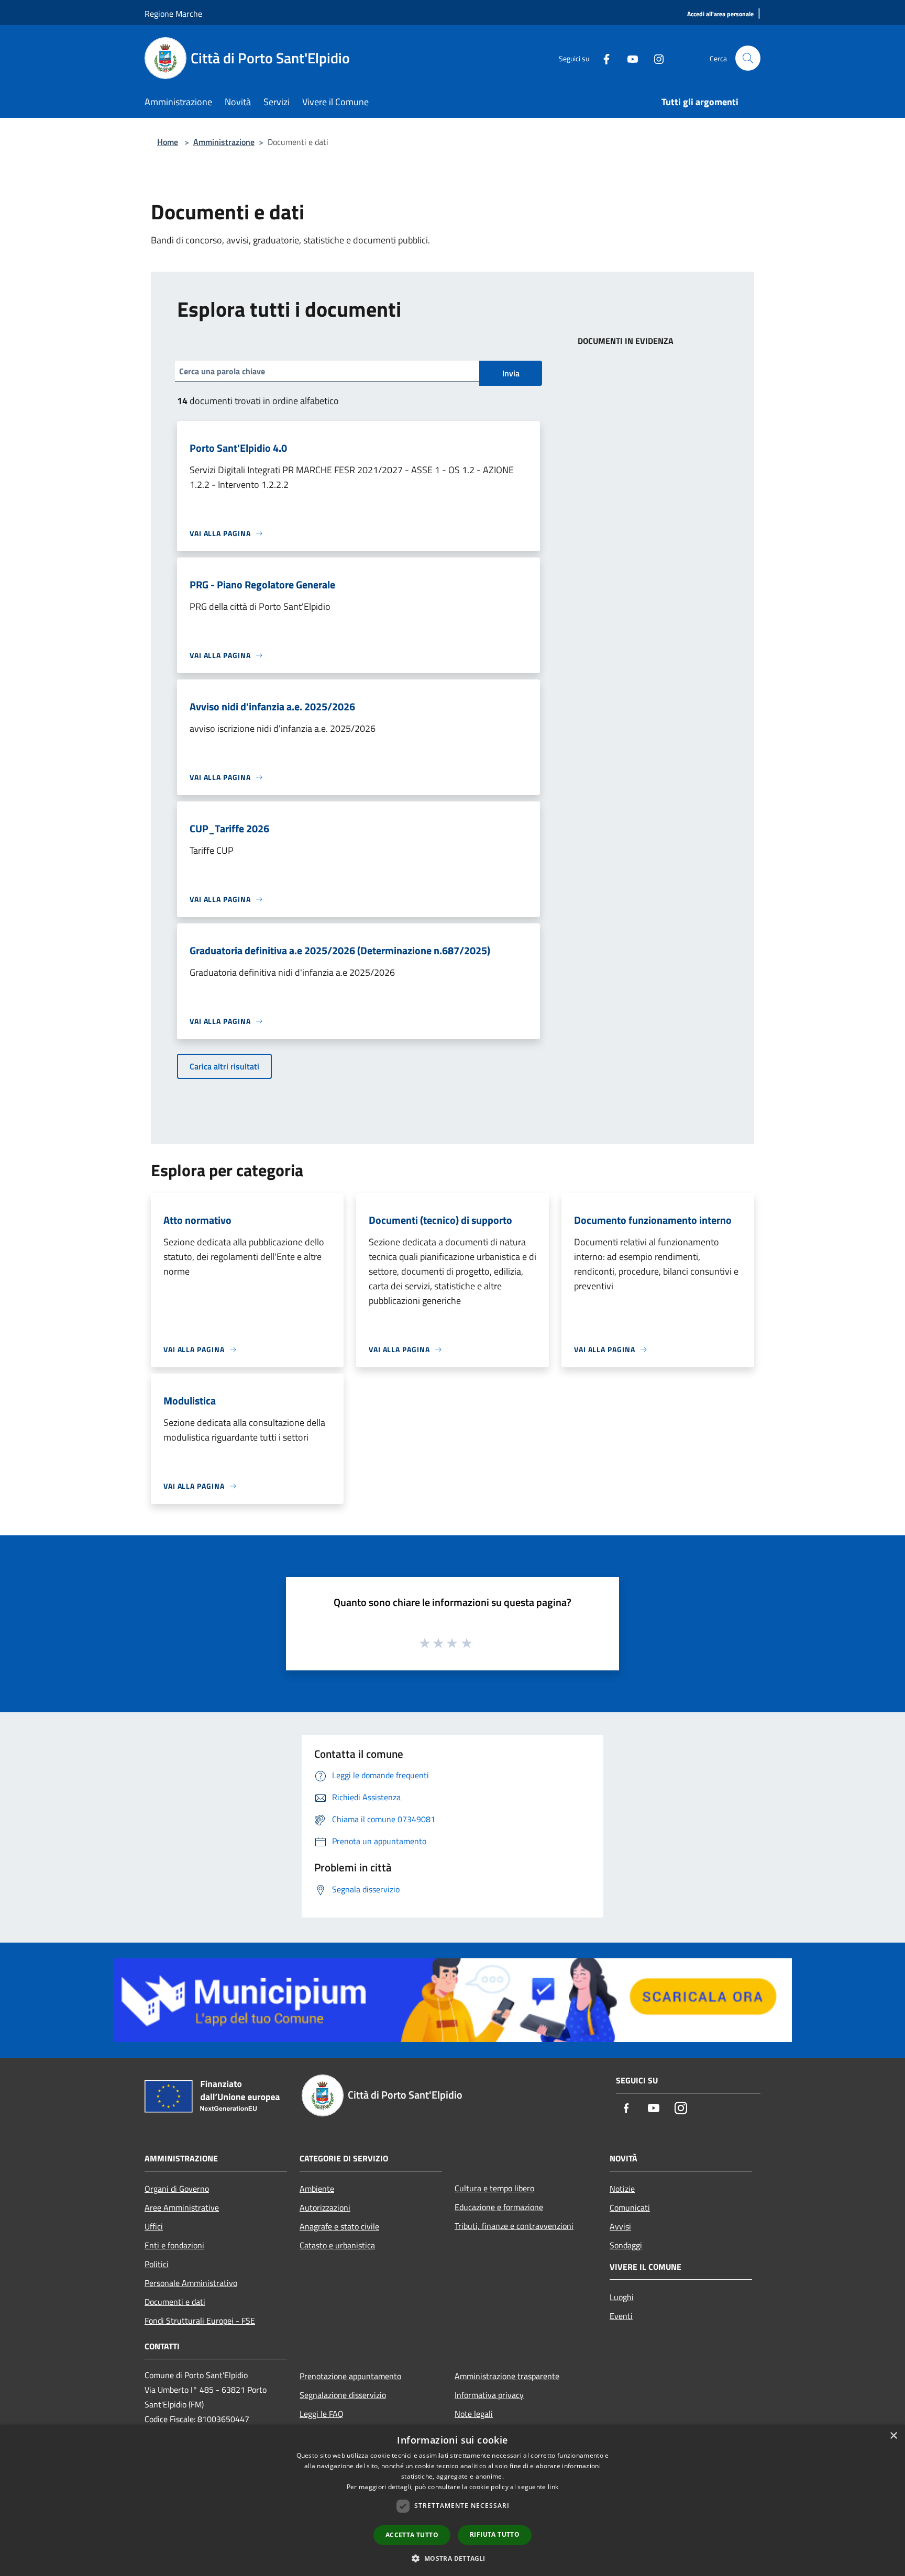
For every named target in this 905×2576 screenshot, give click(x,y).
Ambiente (317, 2189)
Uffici (154, 2226)
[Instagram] (655, 58)
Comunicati (630, 2207)
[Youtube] (628, 58)
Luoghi (622, 2297)
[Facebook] (602, 58)
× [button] (893, 2436)
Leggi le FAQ (322, 2414)
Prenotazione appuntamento (350, 2376)
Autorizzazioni (325, 2207)
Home (168, 142)
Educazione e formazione (499, 2207)
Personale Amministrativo (191, 2283)
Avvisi (620, 2226)
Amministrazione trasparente (507, 2376)
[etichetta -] (467, 1643)
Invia (511, 373)
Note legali (474, 2414)
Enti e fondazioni (174, 2245)
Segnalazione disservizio (343, 2395)
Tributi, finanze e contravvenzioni (514, 2226)
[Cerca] (748, 58)
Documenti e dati (175, 2302)
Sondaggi (626, 2245)
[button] (452, 2558)
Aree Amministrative (182, 2207)
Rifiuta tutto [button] (495, 2534)
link (553, 2487)
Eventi (621, 2316)
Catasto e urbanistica (337, 2245)
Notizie (622, 2189)
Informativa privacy (489, 2395)
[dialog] (452, 2500)
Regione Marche (173, 14)
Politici (157, 2264)
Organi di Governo (177, 2189)
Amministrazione (224, 142)
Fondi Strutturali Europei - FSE (200, 2321)
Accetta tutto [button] (412, 2535)
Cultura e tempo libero (494, 2188)
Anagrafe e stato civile (339, 2226)
